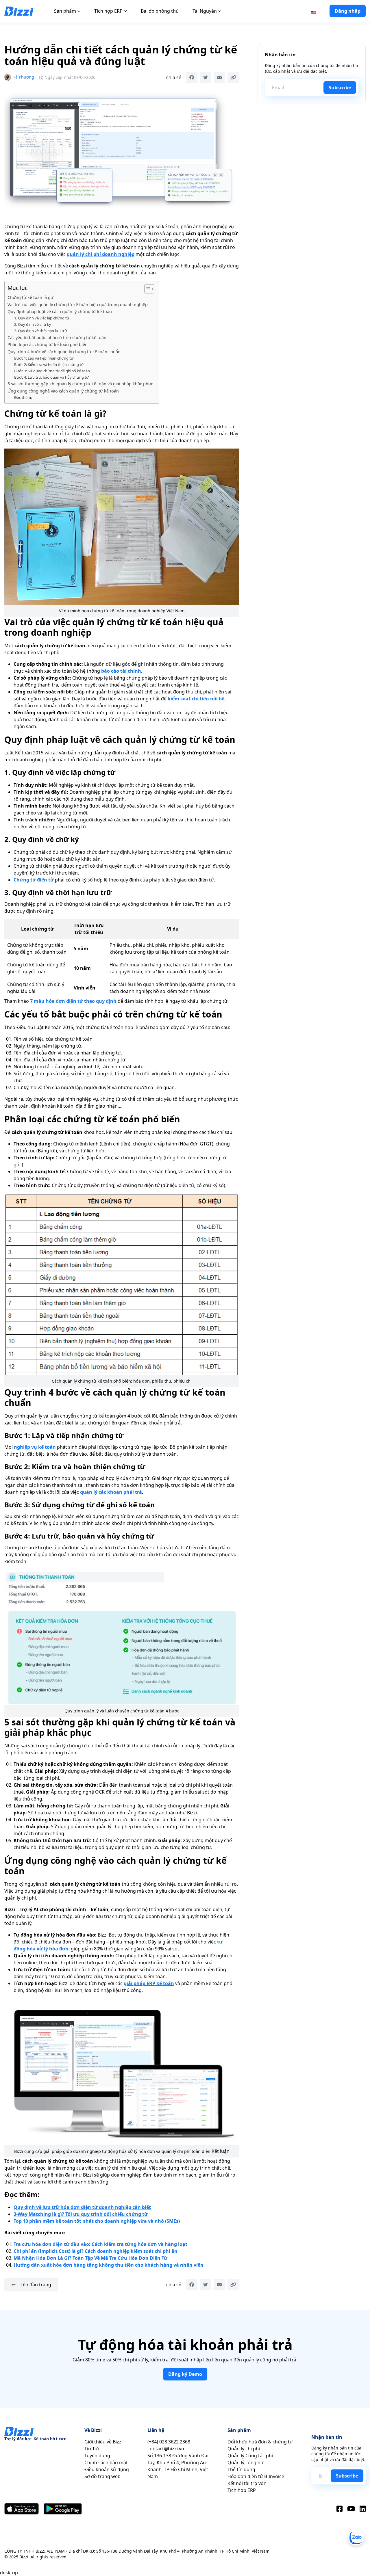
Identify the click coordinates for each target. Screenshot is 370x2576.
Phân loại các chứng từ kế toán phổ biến (48, 344)
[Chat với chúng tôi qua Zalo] (356, 2538)
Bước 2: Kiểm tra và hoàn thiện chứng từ (49, 364)
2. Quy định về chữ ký (33, 324)
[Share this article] (233, 77)
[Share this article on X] (206, 77)
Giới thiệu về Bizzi (103, 2442)
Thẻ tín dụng (241, 2469)
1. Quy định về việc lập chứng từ (42, 318)
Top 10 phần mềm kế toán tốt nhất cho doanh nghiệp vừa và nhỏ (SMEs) (97, 2221)
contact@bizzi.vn (166, 2449)
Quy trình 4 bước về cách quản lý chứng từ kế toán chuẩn (64, 352)
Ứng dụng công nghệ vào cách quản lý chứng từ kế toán (63, 391)
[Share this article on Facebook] (192, 77)
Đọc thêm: (23, 397)
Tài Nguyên (205, 11)
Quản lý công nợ (245, 2462)
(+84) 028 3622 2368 (169, 2442)
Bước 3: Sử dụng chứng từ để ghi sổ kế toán (52, 371)
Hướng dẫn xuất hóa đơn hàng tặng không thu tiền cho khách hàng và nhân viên (109, 2265)
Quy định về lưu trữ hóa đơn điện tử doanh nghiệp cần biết (82, 2207)
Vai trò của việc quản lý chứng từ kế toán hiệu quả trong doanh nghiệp (78, 305)
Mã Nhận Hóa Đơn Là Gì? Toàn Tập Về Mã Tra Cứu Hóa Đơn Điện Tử (90, 2258)
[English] (313, 12)
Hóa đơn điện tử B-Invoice (256, 2476)
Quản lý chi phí (244, 2449)
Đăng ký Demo (185, 2374)
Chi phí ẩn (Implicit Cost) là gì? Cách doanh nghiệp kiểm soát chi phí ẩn (96, 2251)
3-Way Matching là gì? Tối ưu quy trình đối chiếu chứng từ (81, 2214)
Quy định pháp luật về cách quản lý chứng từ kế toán (60, 311)
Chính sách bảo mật (106, 2462)
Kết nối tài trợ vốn (247, 2483)
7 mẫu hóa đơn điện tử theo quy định (73, 1001)
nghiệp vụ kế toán (35, 1447)
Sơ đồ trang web (102, 2476)
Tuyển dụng (97, 2456)
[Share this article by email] (219, 77)
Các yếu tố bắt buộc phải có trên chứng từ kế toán (57, 337)
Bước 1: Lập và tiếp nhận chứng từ (44, 358)
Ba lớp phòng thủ (160, 11)
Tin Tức (92, 2449)
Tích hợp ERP (108, 11)
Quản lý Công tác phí (250, 2456)
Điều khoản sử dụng (107, 2469)
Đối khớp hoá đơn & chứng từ (260, 2442)
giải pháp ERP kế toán (149, 1983)
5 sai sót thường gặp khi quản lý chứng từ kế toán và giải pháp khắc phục (80, 384)
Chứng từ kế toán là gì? (30, 297)
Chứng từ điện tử (34, 880)
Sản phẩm (65, 11)
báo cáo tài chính (121, 671)
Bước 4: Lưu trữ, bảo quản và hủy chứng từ (51, 377)
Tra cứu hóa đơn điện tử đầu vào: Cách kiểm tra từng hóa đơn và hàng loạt (100, 2244)
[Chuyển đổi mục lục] (146, 289)
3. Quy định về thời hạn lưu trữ (41, 331)
